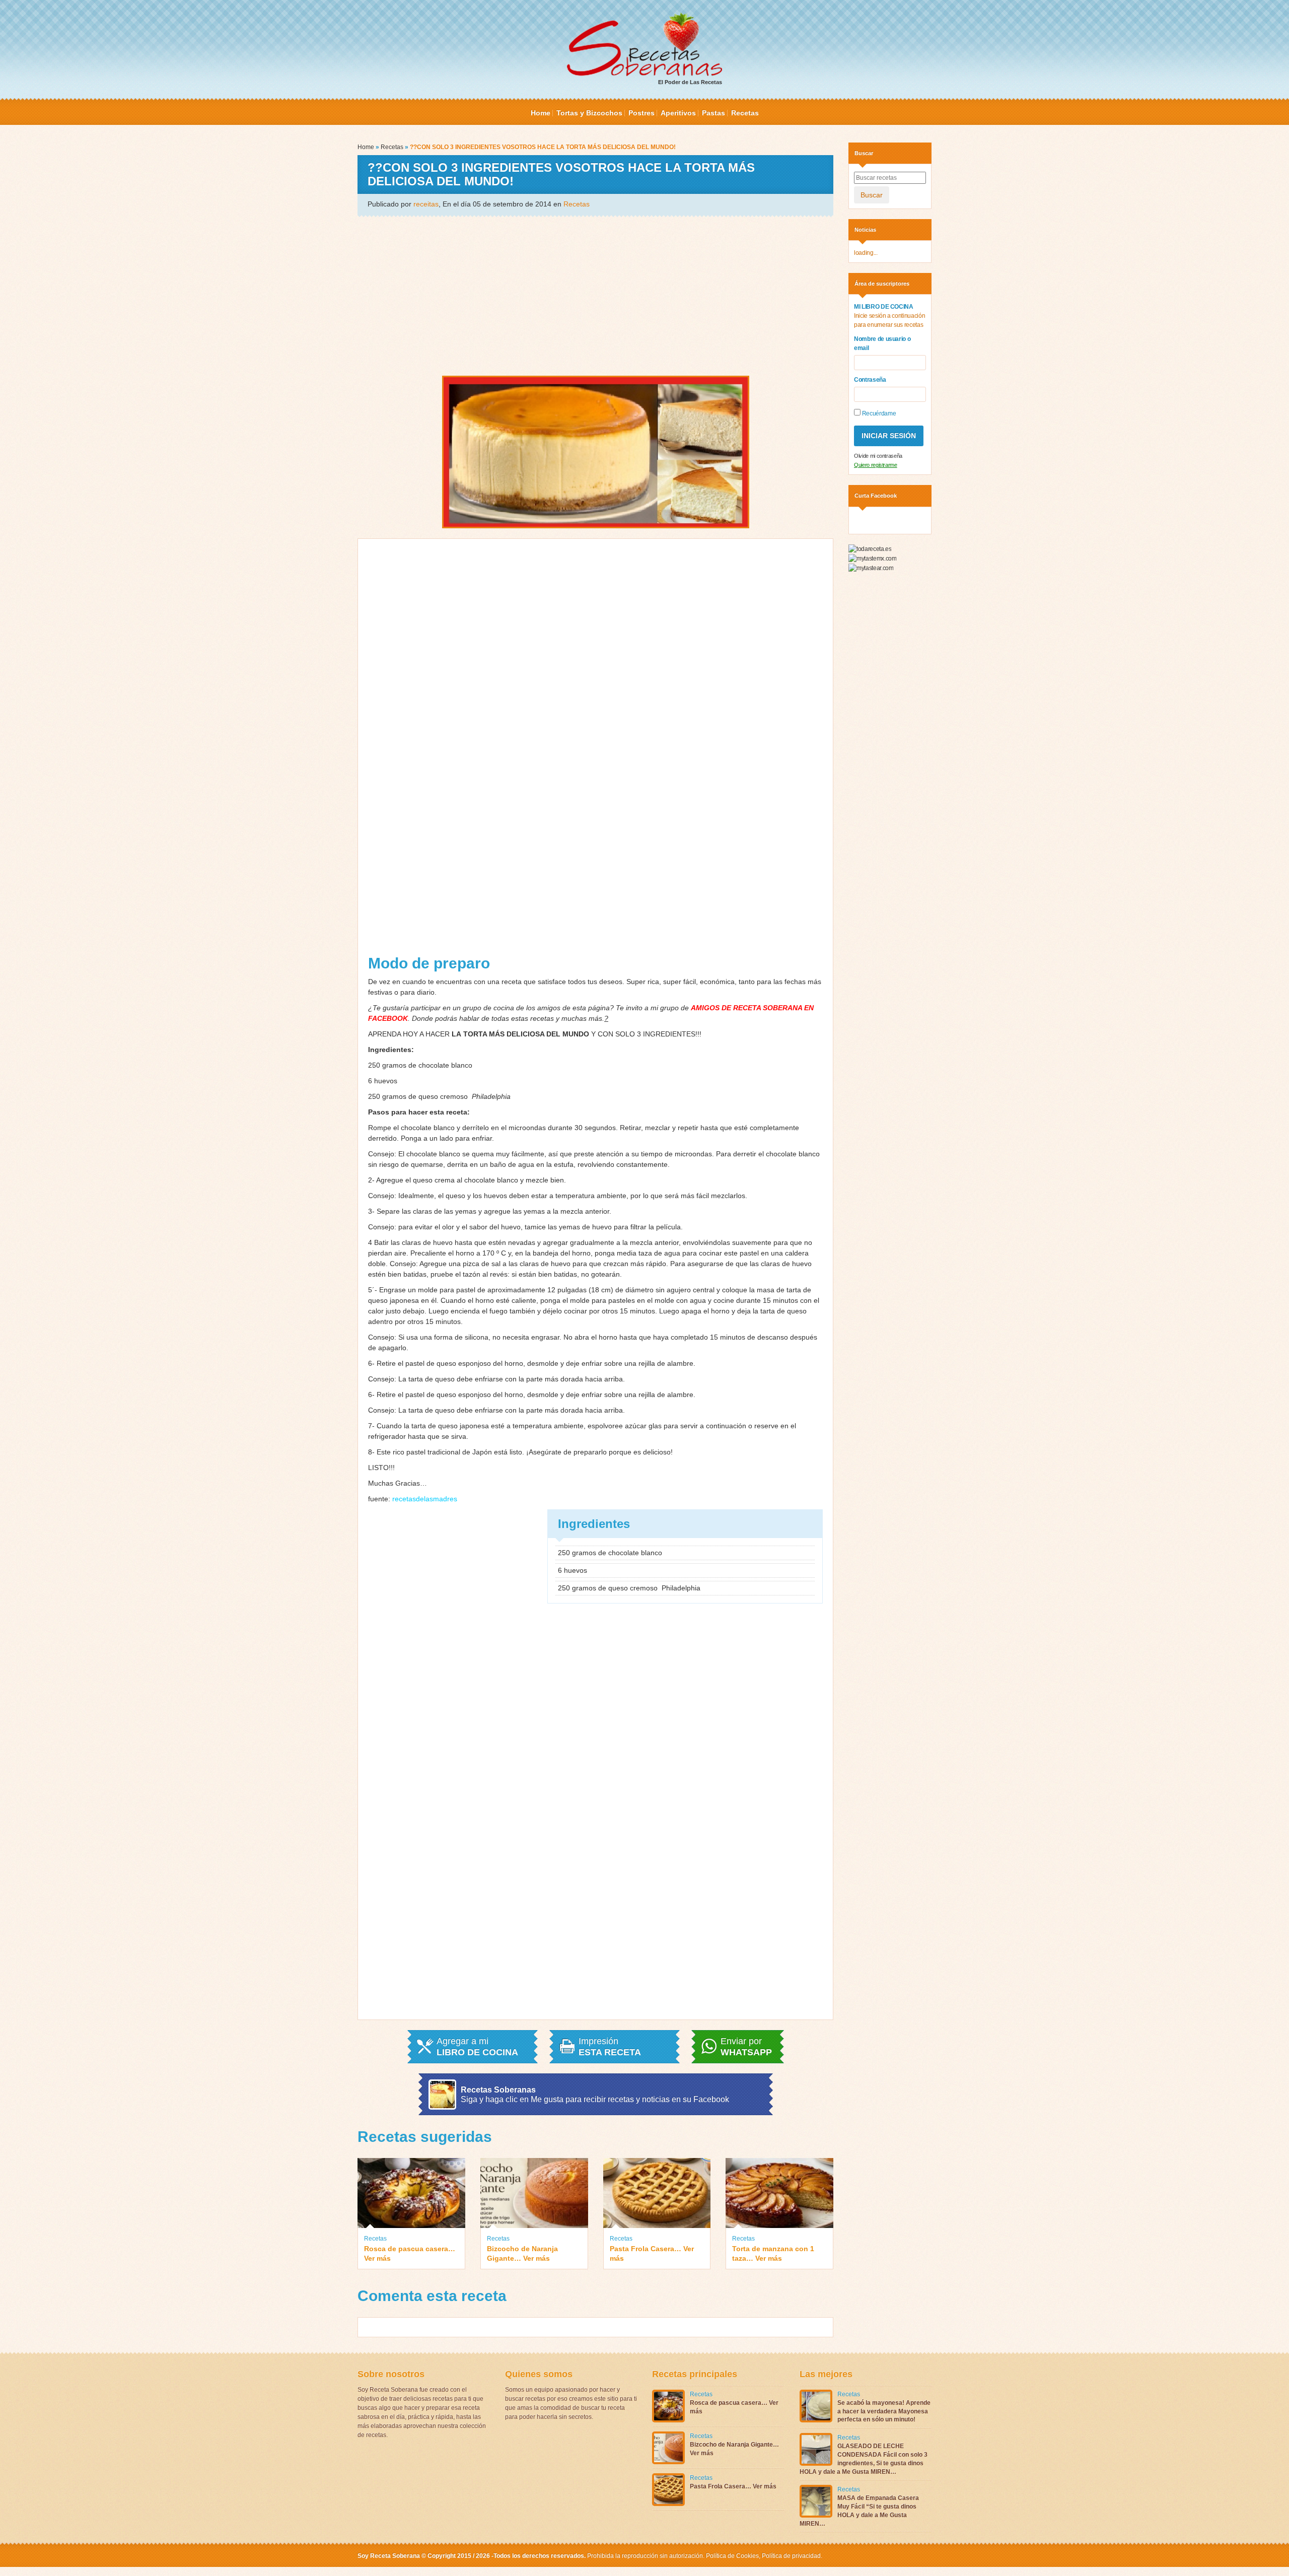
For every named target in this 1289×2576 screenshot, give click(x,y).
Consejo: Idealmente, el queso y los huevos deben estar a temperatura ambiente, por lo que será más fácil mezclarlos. (559, 1196)
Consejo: (383, 1154)
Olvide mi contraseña (878, 456)
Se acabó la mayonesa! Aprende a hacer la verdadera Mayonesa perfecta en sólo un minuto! (884, 2411)
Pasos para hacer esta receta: (419, 1112)
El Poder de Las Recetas (690, 82)
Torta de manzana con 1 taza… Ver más (773, 2253)
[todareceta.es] (870, 549)
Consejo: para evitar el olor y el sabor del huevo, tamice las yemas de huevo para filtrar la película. (526, 1227)
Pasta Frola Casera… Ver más (652, 2253)
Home (541, 113)
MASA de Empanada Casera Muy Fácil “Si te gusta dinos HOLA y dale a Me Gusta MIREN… (859, 2511)
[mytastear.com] (871, 568)
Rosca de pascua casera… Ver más (410, 2253)
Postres (641, 113)
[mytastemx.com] (872, 558)
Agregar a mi (477, 2047)
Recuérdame (878, 413)
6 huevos (385, 1081)
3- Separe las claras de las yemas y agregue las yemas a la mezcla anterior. (490, 1211)
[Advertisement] (595, 295)
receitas (426, 204)
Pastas (713, 113)
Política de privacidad (791, 2556)
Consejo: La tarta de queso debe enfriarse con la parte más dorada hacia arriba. (496, 1379)
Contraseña (870, 380)
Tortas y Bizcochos (589, 113)
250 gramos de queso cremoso (439, 1096)
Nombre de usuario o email (882, 343)
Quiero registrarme (876, 465)
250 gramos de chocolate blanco (422, 1065)
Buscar (872, 195)
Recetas (745, 113)
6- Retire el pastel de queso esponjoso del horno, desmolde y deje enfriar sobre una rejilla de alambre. (532, 1363)
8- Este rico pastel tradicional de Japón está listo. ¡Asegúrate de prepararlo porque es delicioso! (520, 1452)
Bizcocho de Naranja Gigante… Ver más (522, 2253)
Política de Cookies (732, 2556)
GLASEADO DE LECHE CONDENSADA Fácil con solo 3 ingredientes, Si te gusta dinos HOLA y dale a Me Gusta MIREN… (864, 2459)
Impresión (610, 2047)
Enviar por (746, 2047)
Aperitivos (678, 113)
